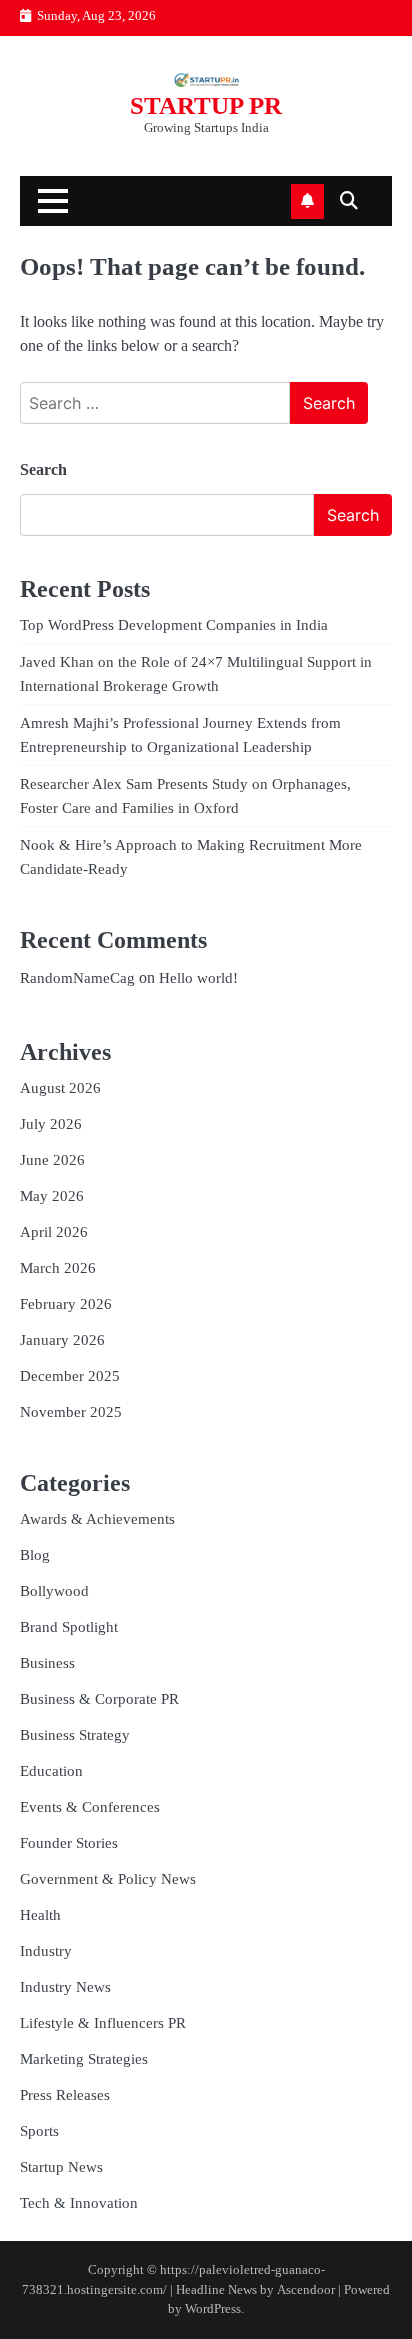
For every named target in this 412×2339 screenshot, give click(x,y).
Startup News (61, 2167)
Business (47, 1663)
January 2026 (62, 1340)
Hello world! (198, 978)
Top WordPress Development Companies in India (174, 625)
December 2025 (70, 1376)
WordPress (213, 2309)
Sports (39, 2131)
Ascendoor (306, 2290)
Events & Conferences (90, 1807)
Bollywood (54, 1591)
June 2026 (52, 1160)
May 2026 (52, 1196)
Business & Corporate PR (99, 1699)
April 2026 (54, 1232)
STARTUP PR (206, 105)
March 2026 (58, 1268)
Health (40, 1915)
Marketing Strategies (84, 2059)
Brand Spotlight (69, 1627)
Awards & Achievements (97, 1519)
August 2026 (60, 1088)
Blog (35, 1555)
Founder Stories (69, 1843)
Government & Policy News (108, 1879)
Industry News (65, 1987)
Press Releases (65, 2095)
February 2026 (66, 1304)
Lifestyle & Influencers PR (103, 2023)
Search (43, 469)
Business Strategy (75, 1735)
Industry (46, 1951)
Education (51, 1771)
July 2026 (51, 1124)
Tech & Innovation (79, 2203)
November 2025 (71, 1412)
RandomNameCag (77, 978)
